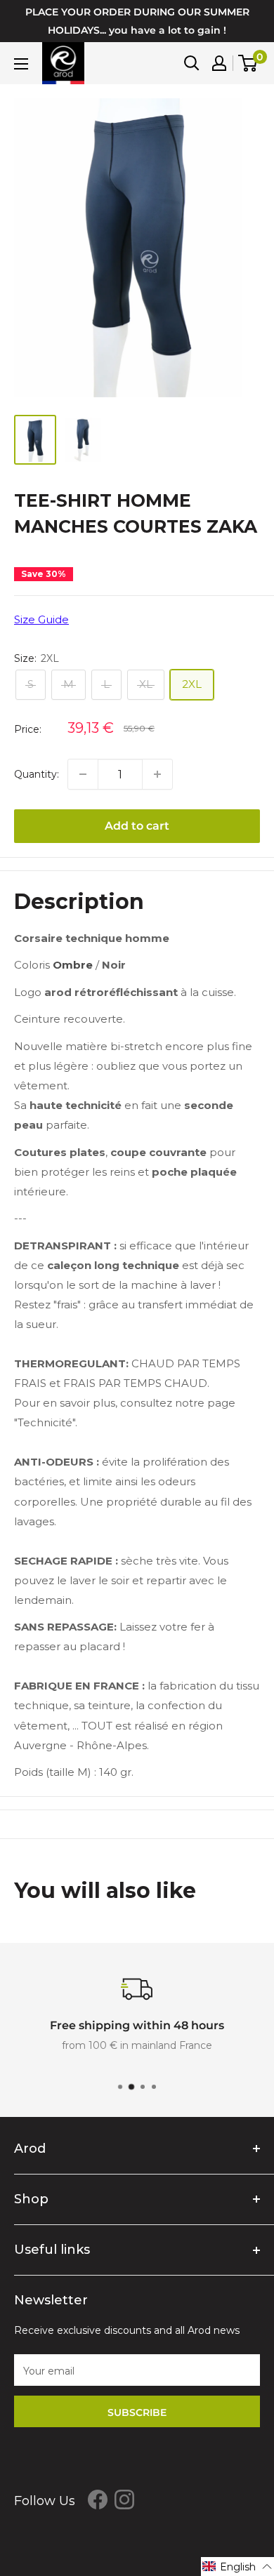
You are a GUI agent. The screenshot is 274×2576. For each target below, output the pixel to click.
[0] (248, 63)
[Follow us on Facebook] (98, 2499)
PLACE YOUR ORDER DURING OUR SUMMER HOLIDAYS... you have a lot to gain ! (137, 21)
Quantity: (37, 774)
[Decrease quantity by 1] (83, 774)
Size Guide (41, 619)
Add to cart (137, 826)
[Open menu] (21, 64)
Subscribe (137, 2412)
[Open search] (192, 63)
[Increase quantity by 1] (157, 774)
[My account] (219, 63)
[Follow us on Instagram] (124, 2499)
